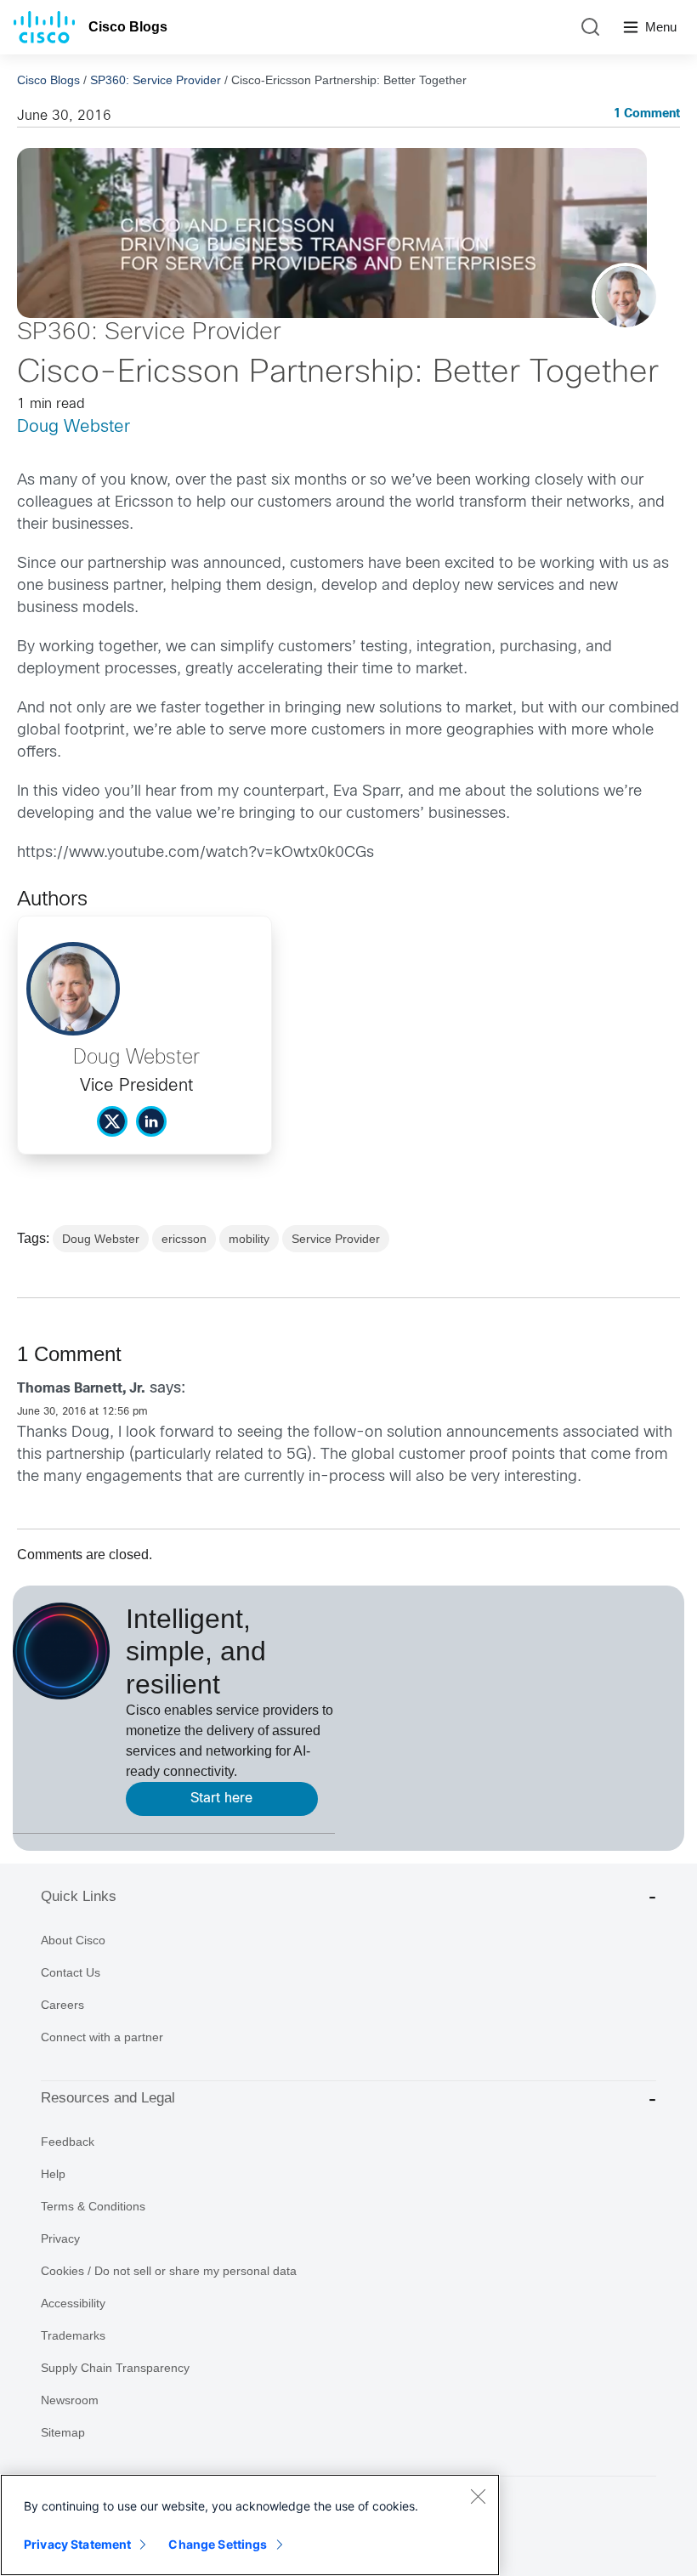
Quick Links (79, 1896)
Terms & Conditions (93, 2206)
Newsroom (70, 2400)
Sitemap (63, 2432)
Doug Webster (74, 427)
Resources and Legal (108, 2098)
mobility (249, 1239)
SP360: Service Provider (156, 80)
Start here (221, 1799)
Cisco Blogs (128, 27)
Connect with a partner (102, 2037)
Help (53, 2174)
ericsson (184, 1239)
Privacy (60, 2238)
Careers (62, 2005)
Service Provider (336, 1239)
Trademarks (73, 2335)
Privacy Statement (77, 2544)
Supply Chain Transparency (115, 2368)
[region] (250, 2525)
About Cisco (73, 1940)
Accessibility (73, 2303)
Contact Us (71, 1972)
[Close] (478, 2496)
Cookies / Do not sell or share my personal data (169, 2271)
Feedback (68, 2142)
